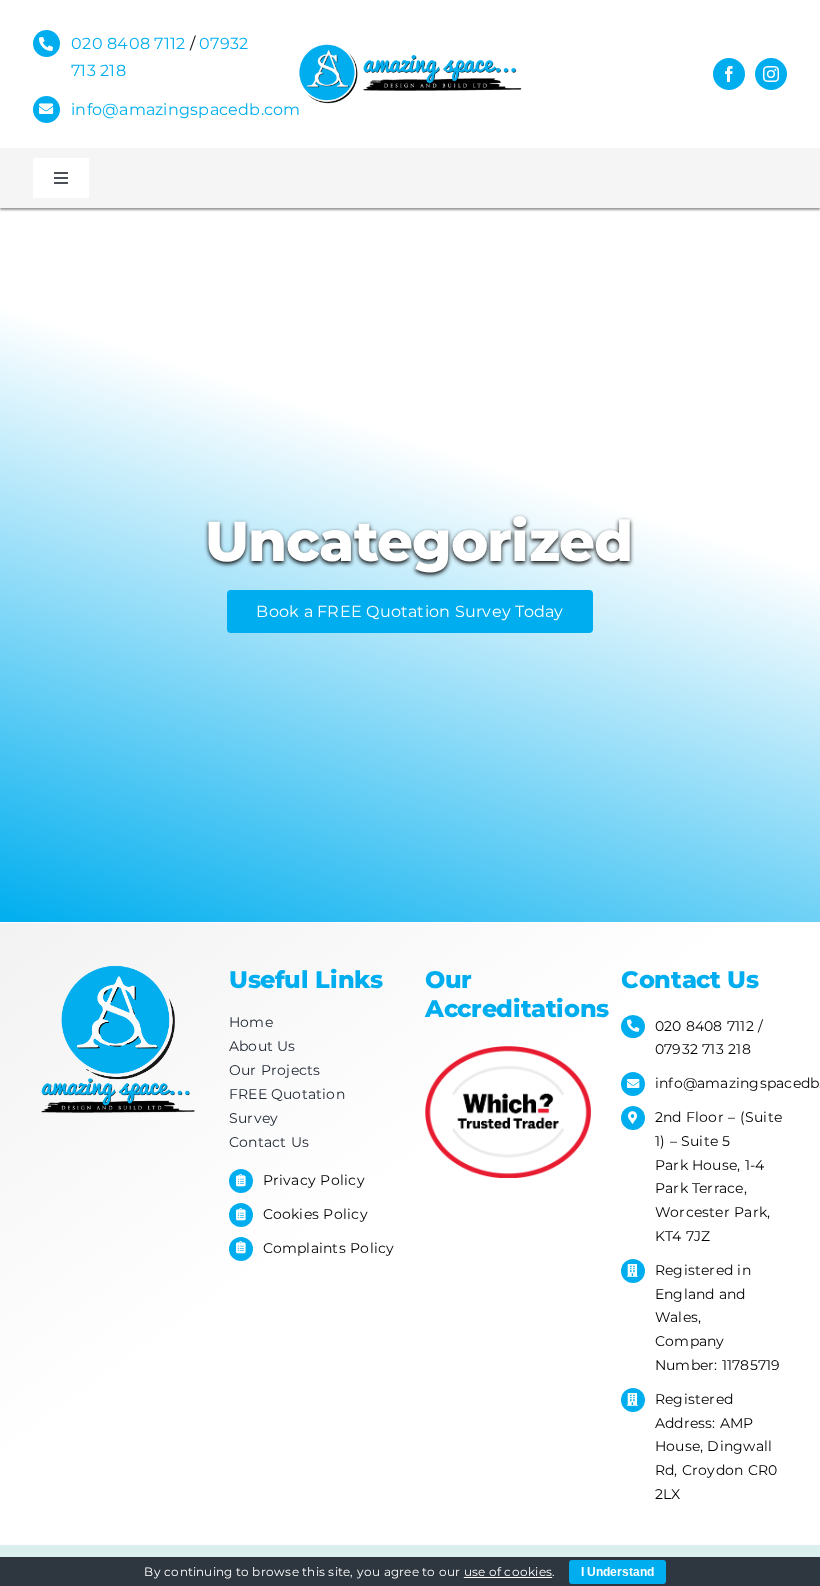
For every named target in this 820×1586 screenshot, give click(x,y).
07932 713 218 (703, 1049)
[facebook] (729, 74)
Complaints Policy (329, 1248)
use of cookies (508, 1571)
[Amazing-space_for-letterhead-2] (409, 49)
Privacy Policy (314, 1180)
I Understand (617, 1572)
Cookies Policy (315, 1214)
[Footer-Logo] (116, 963)
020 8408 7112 (128, 43)
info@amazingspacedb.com (186, 109)
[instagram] (771, 74)
